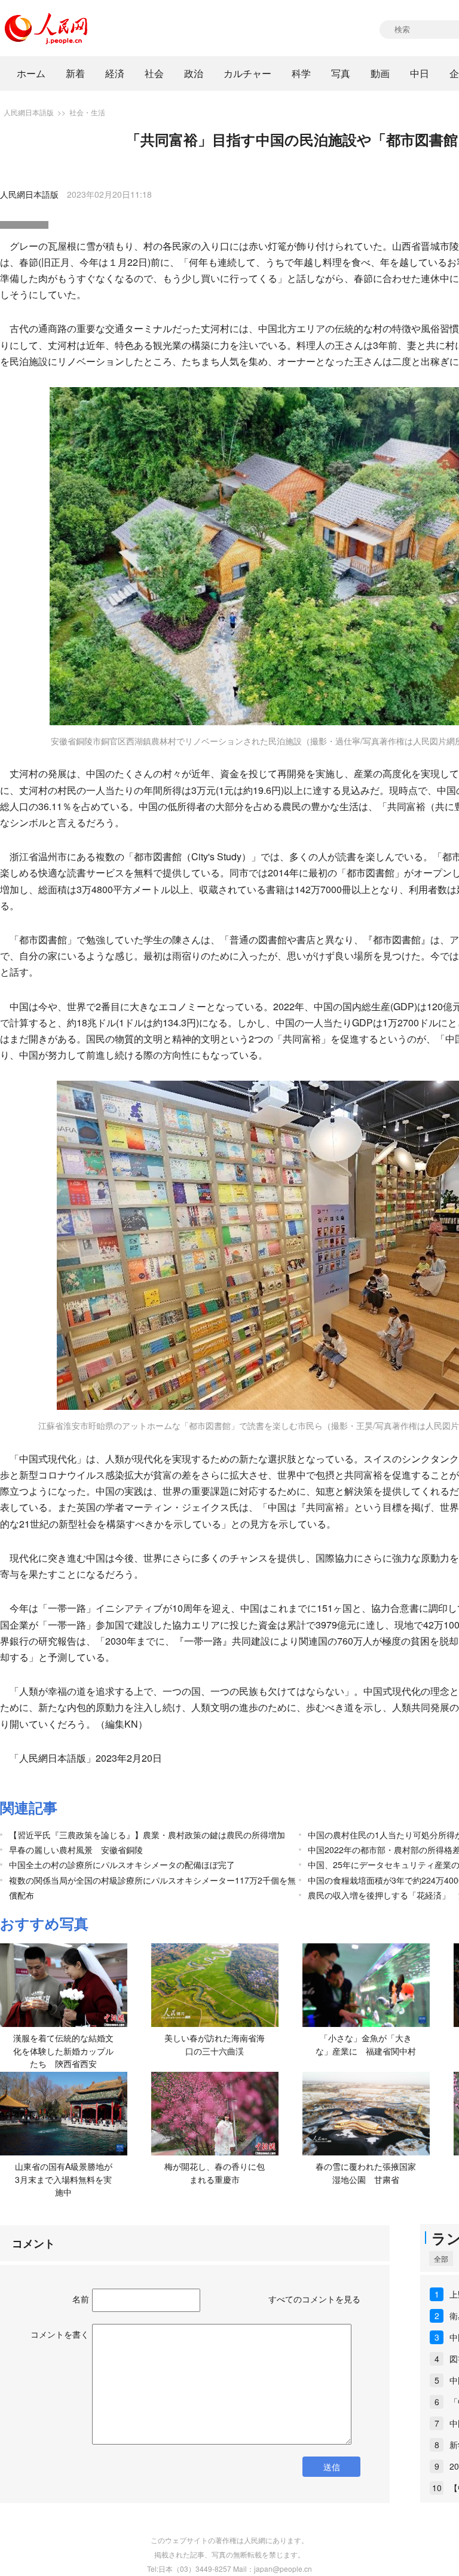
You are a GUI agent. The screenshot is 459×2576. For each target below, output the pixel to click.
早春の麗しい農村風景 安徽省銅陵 (76, 1850)
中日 (420, 73)
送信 (332, 2467)
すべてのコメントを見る (314, 2299)
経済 (115, 73)
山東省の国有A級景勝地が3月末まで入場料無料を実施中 (64, 2179)
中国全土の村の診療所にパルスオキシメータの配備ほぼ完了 (122, 1864)
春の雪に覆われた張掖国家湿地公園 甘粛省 (366, 2173)
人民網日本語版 (29, 112)
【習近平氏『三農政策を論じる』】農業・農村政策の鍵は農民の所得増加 (147, 1835)
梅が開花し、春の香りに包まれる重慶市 (215, 2173)
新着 (75, 73)
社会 (154, 73)
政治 (194, 73)
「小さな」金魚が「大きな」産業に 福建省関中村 (366, 2044)
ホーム (31, 73)
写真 (341, 73)
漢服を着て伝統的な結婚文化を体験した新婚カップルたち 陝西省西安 (63, 2051)
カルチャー (247, 73)
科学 (301, 73)
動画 (380, 73)
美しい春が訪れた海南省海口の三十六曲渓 (215, 2044)
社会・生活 (87, 112)
